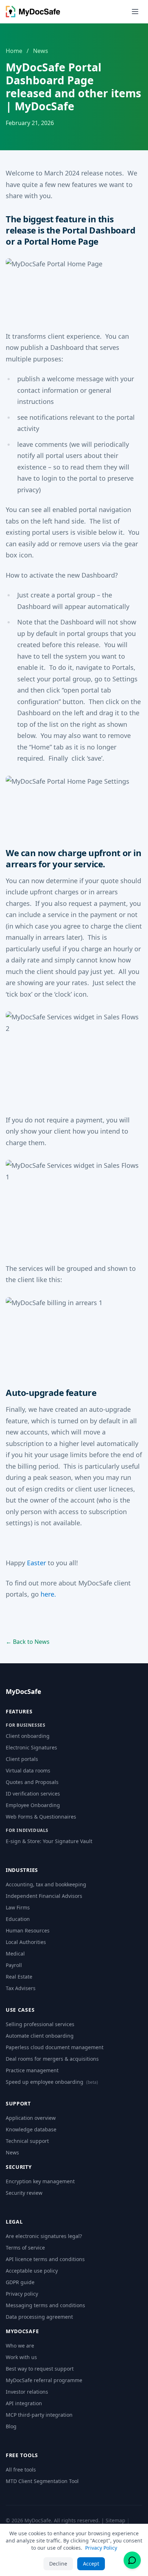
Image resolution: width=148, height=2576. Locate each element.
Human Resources (28, 1930)
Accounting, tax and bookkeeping (46, 1884)
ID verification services (33, 1794)
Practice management (32, 2070)
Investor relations (27, 2392)
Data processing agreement (39, 2317)
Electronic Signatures (31, 1747)
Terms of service (25, 2248)
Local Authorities (26, 1942)
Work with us (21, 2357)
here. (48, 1594)
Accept (91, 2564)
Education (18, 1919)
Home (14, 51)
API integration (24, 2403)
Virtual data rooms (28, 1770)
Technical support (27, 2141)
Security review (24, 2193)
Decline (58, 2564)
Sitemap (115, 2520)
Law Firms (18, 1907)
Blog (11, 2426)
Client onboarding (28, 1736)
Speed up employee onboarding (52, 2082)
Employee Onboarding (33, 1805)
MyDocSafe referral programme (44, 2380)
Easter (36, 1563)
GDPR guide (20, 2282)
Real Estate (19, 1977)
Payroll (14, 1965)
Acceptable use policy (32, 2271)
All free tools (21, 2470)
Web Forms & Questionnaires (41, 1817)
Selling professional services (40, 2024)
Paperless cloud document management (55, 2047)
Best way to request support (40, 2369)
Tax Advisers (21, 1988)
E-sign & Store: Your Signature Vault (49, 1841)
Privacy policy (22, 2294)
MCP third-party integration (39, 2415)
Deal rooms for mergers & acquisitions (52, 2059)
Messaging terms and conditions (45, 2305)
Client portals (22, 1759)
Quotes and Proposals (32, 1782)
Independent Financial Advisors (44, 1896)
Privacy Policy (101, 2548)
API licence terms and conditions (45, 2259)
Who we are (20, 2346)
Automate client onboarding (40, 2036)
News (41, 51)
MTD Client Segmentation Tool (42, 2481)
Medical (15, 1954)
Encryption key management (40, 2181)
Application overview (31, 2118)
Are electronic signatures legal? (44, 2236)
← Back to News (28, 1642)
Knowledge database (31, 2129)
